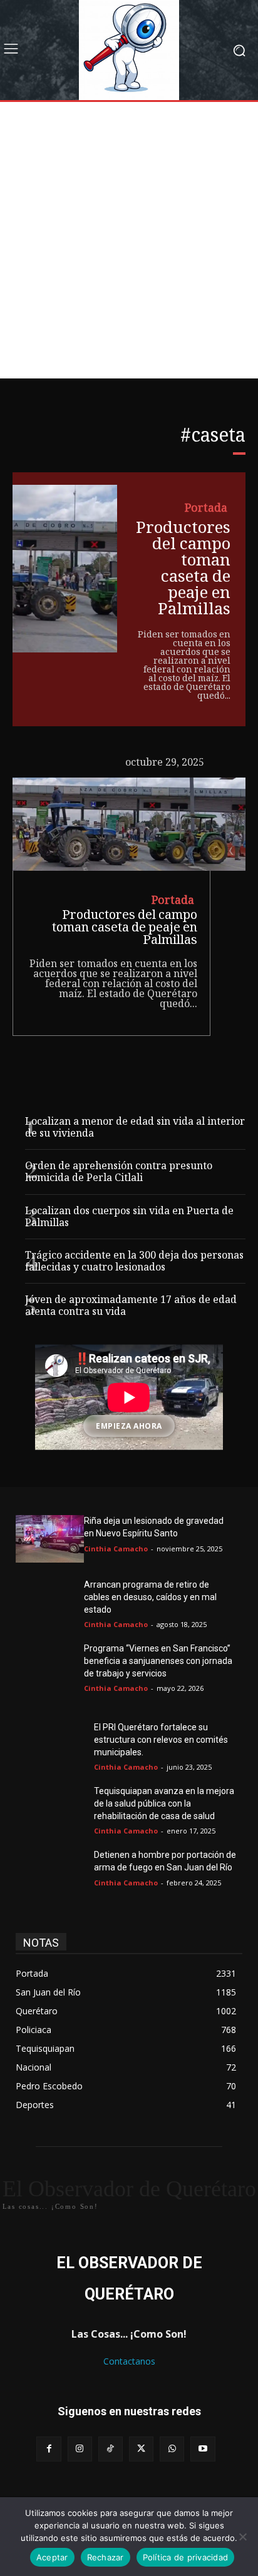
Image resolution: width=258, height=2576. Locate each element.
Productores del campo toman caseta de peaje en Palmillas (183, 570)
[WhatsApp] (172, 2449)
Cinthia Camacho (116, 1549)
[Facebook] (49, 2449)
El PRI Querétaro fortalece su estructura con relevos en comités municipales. (161, 1739)
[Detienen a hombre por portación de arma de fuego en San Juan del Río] (50, 1873)
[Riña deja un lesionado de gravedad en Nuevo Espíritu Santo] (50, 1539)
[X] (141, 2449)
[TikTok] (111, 2449)
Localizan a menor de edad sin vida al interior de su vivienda (135, 1128)
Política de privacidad (186, 2557)
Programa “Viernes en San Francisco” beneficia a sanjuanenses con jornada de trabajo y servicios (158, 1661)
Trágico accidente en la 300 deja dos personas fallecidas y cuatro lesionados (134, 1262)
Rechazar (106, 2557)
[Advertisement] (129, 243)
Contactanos (129, 2361)
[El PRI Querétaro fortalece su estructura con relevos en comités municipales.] (50, 1745)
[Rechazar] (242, 2537)
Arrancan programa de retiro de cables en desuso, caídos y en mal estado (150, 1597)
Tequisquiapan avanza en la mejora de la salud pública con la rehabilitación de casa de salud (164, 1803)
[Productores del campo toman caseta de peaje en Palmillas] (65, 569)
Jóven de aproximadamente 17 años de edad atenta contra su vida (131, 1307)
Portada (206, 509)
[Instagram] (80, 2449)
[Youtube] (203, 2449)
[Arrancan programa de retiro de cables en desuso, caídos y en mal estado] (50, 1603)
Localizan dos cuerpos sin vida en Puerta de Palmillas (129, 1218)
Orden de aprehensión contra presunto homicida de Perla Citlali (119, 1173)
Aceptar (52, 2557)
